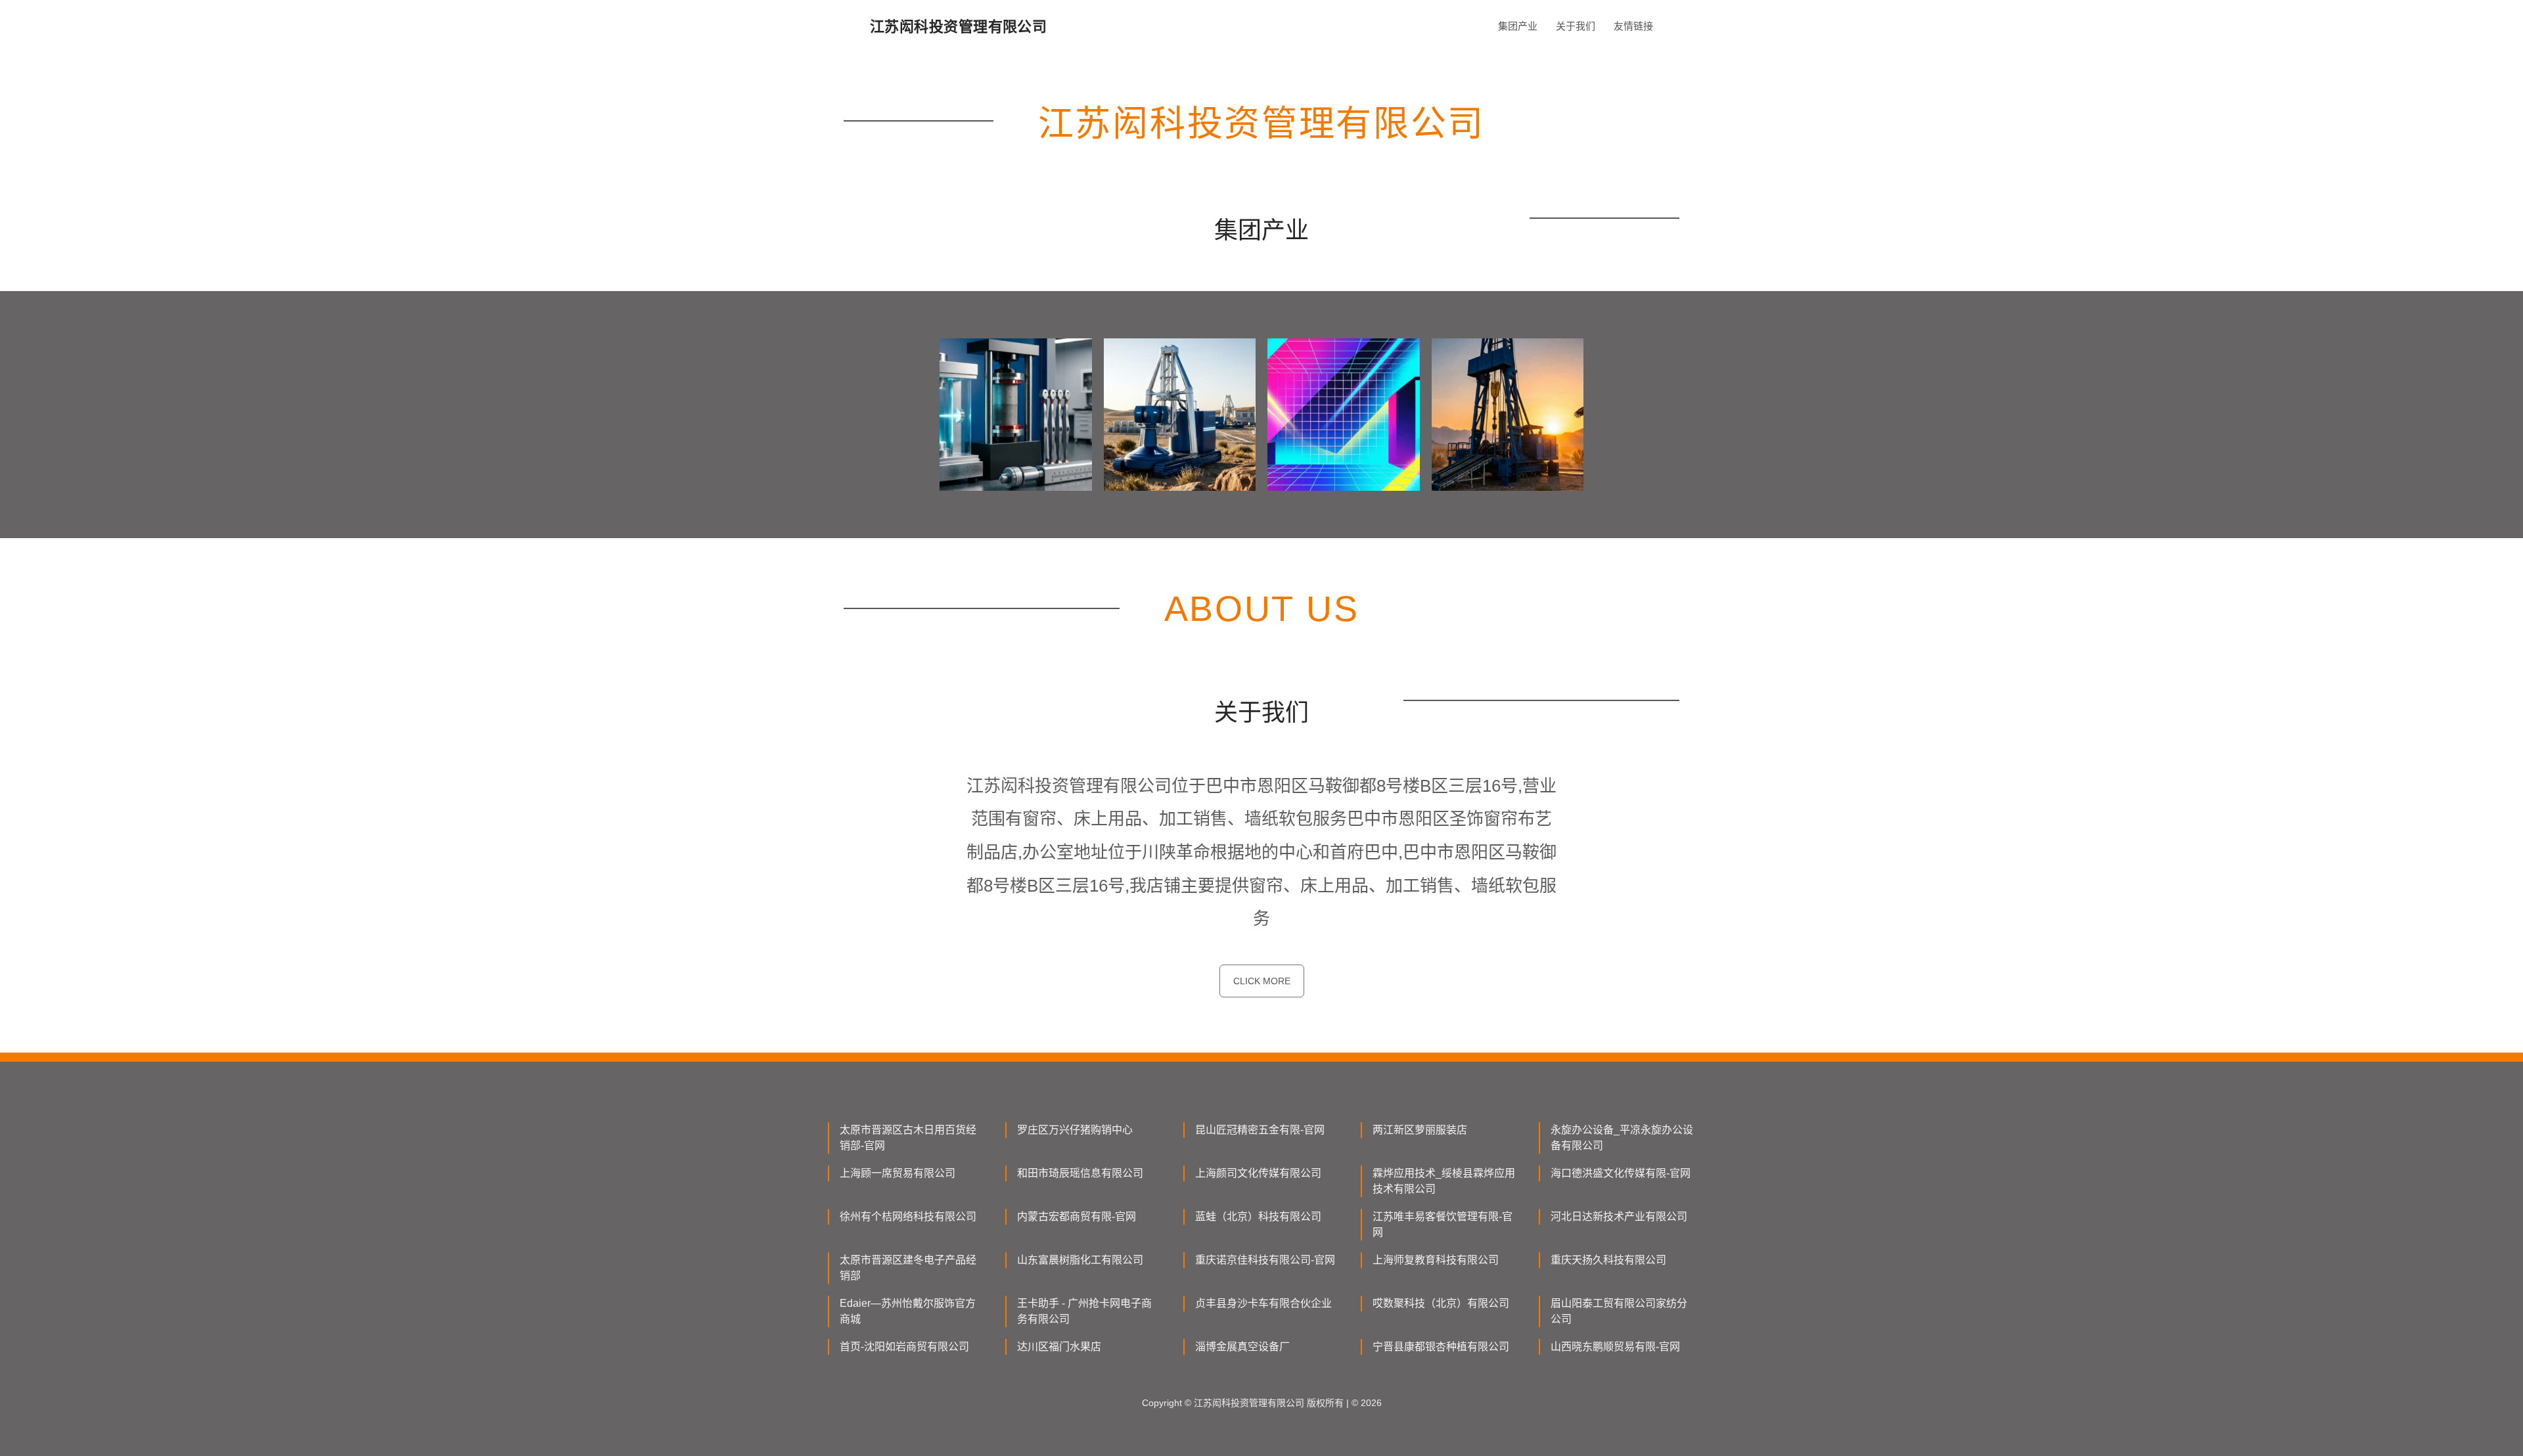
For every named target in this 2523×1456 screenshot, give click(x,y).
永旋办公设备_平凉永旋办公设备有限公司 (1622, 1138)
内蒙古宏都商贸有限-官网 (1077, 1217)
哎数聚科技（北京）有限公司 (1441, 1303)
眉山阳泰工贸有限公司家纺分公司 (1619, 1311)
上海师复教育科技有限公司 (1436, 1260)
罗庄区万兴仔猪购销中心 (1075, 1130)
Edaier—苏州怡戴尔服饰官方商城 (908, 1311)
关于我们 (1576, 26)
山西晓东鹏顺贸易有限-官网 (1615, 1347)
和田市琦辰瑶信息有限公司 (1080, 1173)
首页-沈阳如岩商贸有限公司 (904, 1347)
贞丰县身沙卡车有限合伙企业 (1263, 1303)
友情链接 (1633, 26)
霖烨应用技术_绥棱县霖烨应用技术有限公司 (1444, 1181)
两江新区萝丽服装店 (1420, 1130)
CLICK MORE (1262, 981)
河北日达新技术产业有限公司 (1619, 1217)
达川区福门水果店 (1059, 1347)
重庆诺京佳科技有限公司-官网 (1265, 1260)
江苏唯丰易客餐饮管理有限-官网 (1443, 1224)
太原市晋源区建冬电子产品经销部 (908, 1268)
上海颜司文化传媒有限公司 (1258, 1173)
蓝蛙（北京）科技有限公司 (1258, 1217)
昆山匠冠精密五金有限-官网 (1260, 1130)
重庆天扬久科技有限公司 (1608, 1260)
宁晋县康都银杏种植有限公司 (1441, 1347)
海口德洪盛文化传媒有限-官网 (1621, 1173)
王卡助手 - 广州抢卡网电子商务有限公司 (1084, 1311)
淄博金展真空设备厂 (1242, 1347)
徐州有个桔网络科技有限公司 (908, 1217)
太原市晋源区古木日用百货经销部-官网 (908, 1138)
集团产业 (1518, 26)
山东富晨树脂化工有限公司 (1080, 1260)
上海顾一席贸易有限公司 (898, 1173)
